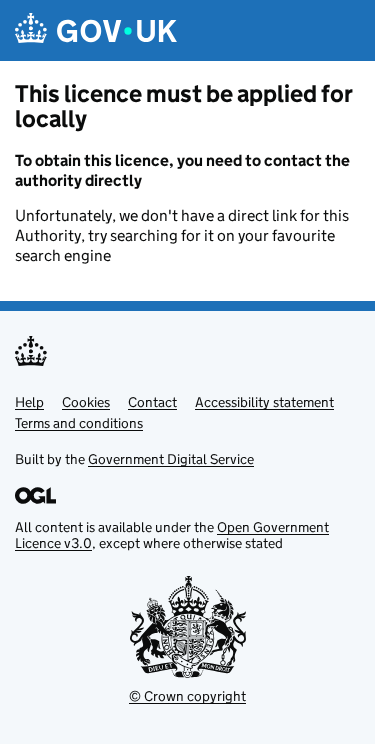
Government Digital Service (171, 459)
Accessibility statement (264, 402)
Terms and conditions (79, 423)
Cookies (86, 402)
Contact (152, 402)
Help (29, 402)
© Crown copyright (187, 696)
